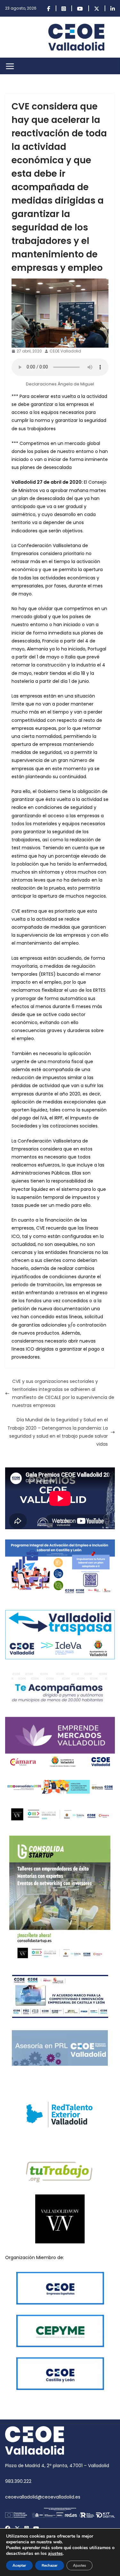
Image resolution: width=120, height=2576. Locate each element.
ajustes (55, 2554)
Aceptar (19, 2565)
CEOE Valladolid (65, 351)
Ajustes (80, 2565)
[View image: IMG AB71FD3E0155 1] (60, 313)
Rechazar (50, 2565)
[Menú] (10, 66)
